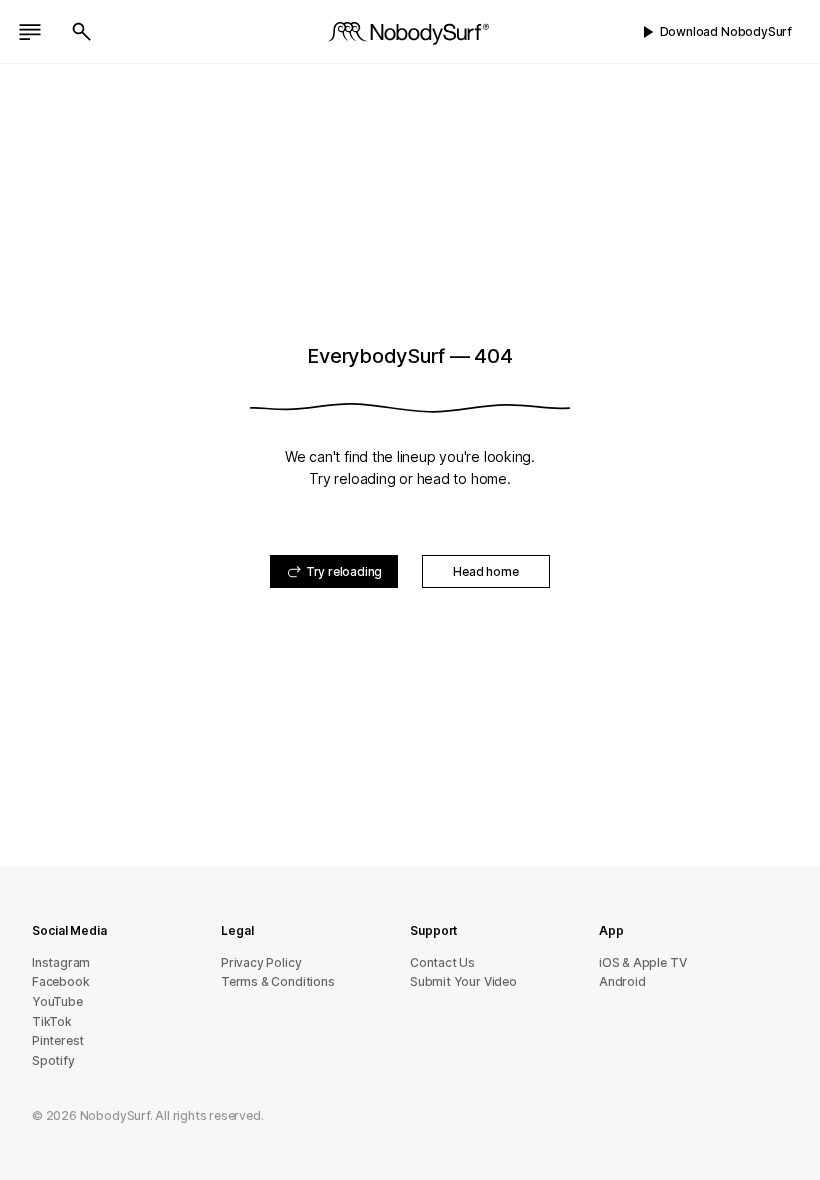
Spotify (53, 1060)
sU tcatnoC (442, 962)
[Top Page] (410, 32)
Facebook (60, 981)
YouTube (57, 1001)
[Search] (82, 32)
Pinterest (58, 1040)
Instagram (61, 962)
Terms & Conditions (278, 981)
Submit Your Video (463, 981)
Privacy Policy (261, 962)
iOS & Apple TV (642, 962)
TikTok (52, 1021)
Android (622, 981)
